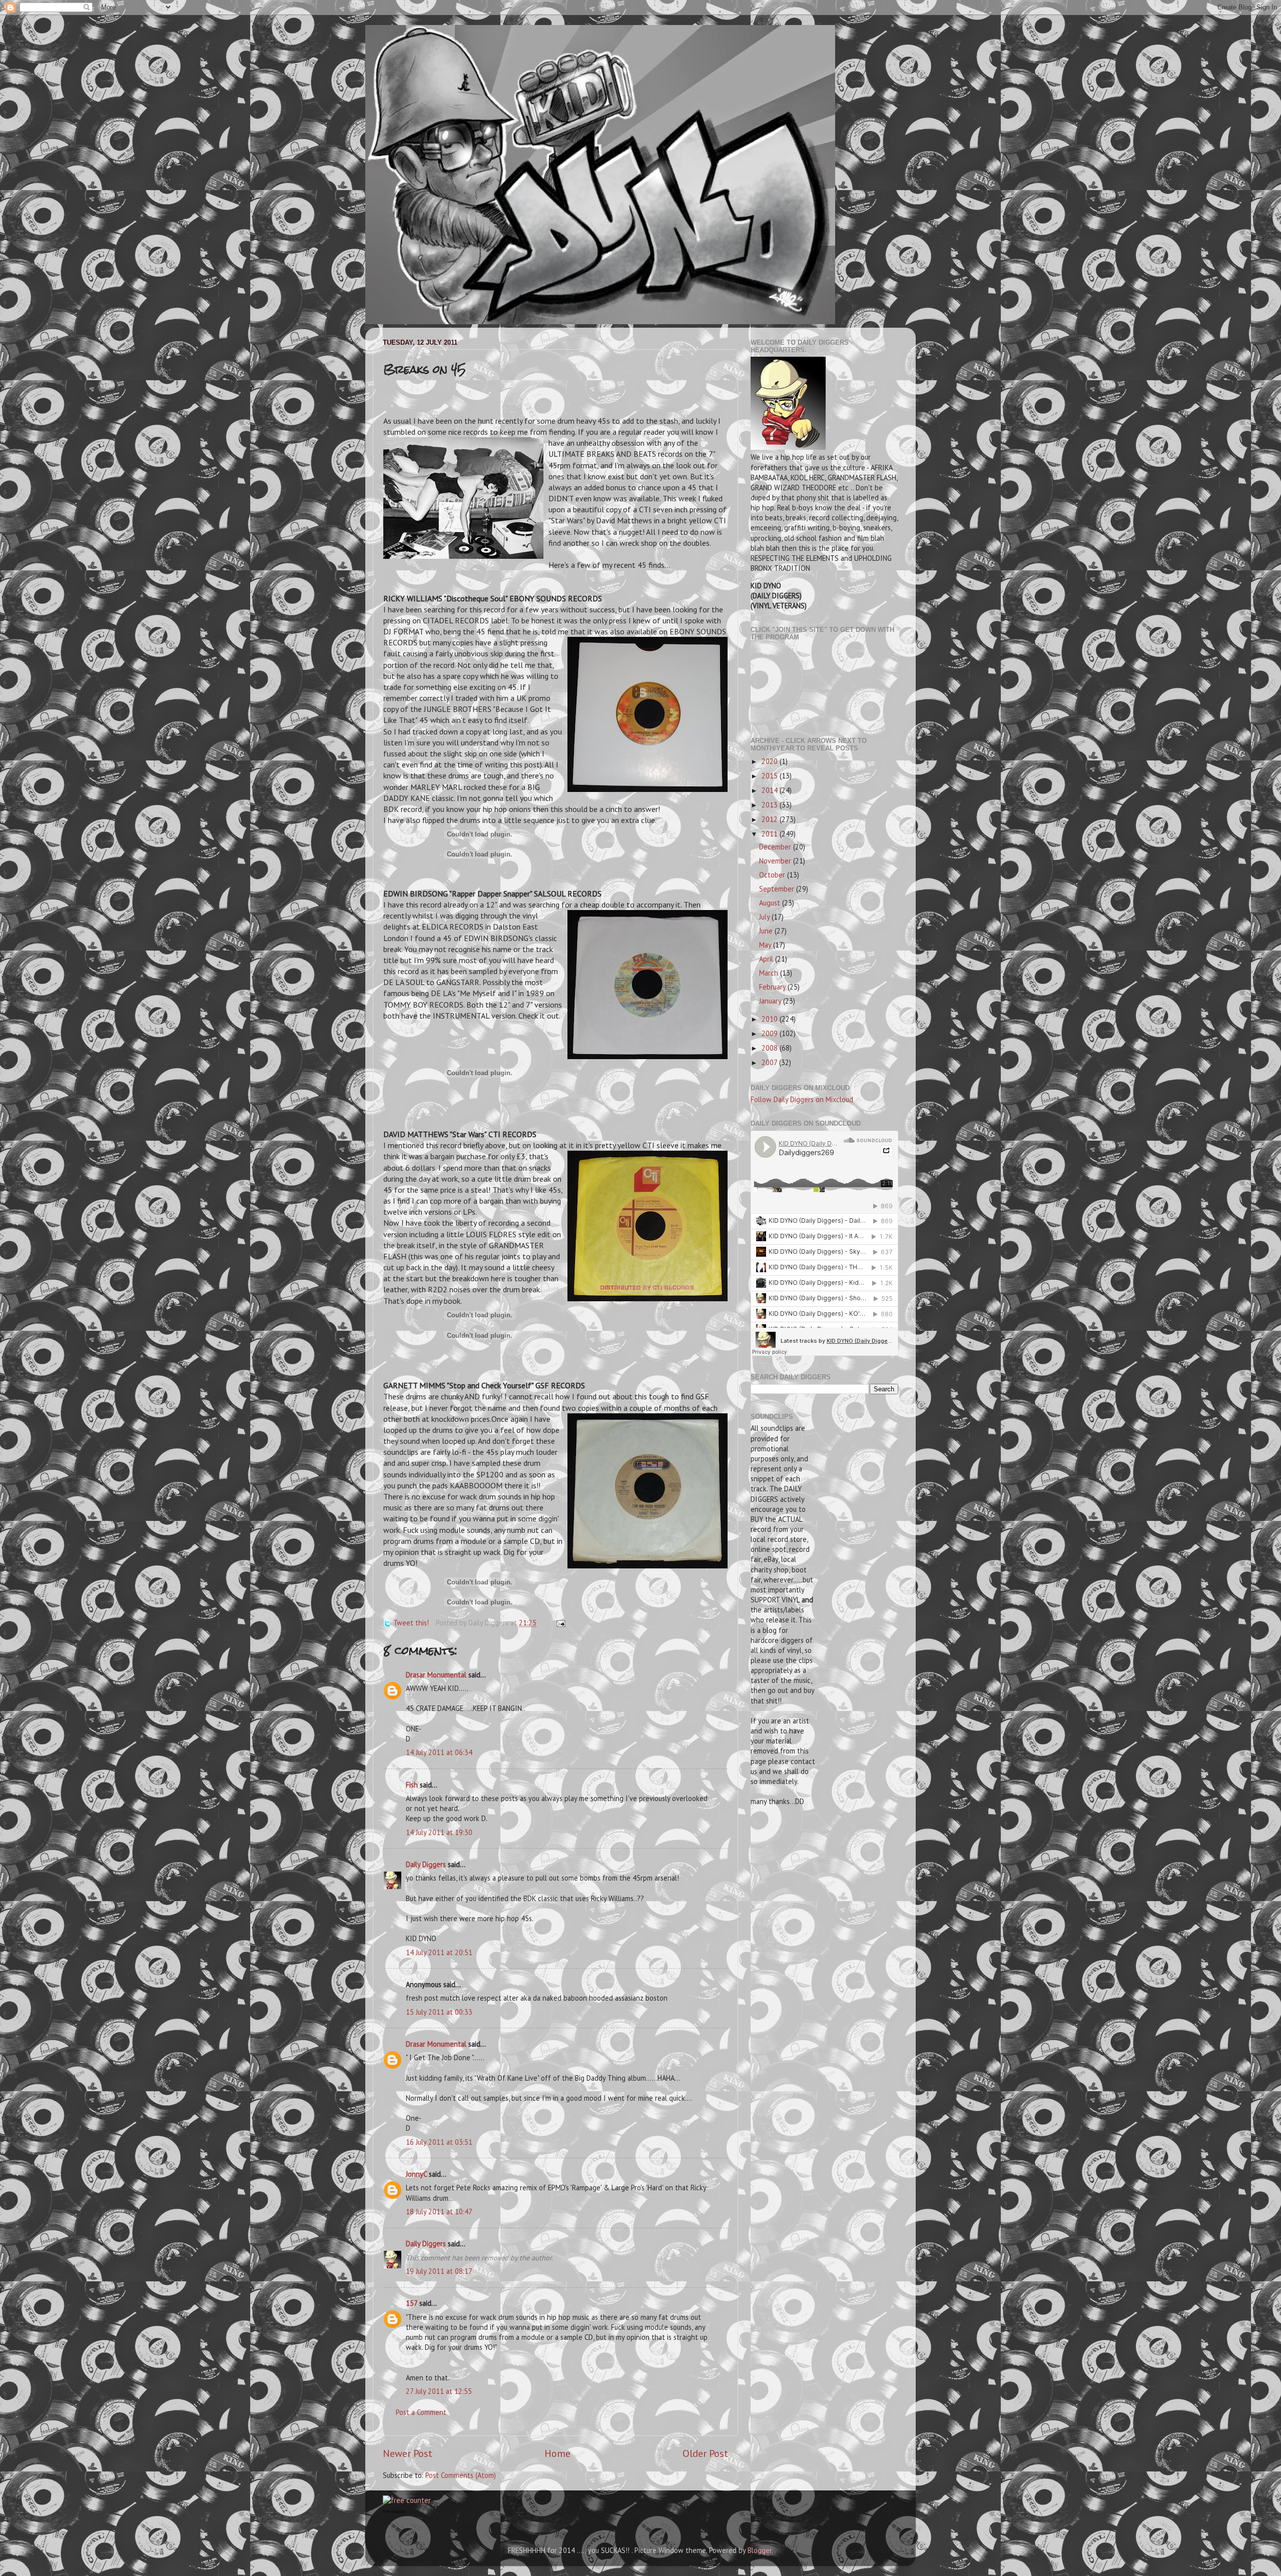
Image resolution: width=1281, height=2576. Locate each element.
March (770, 973)
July (765, 917)
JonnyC (416, 2174)
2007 (770, 1062)
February (773, 987)
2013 (771, 805)
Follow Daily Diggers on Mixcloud (802, 1099)
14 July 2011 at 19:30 (439, 1832)
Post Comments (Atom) (461, 2475)
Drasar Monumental (436, 1675)
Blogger (760, 2550)
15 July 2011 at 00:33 (439, 2012)
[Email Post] (559, 1623)
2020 (771, 761)
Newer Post (408, 2453)
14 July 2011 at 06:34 (439, 1752)
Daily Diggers (426, 1864)
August (771, 903)
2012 (771, 819)
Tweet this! (411, 1623)
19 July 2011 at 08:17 (439, 2271)
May (766, 945)
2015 (771, 776)
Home (557, 2453)
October (773, 875)
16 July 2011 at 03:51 (439, 2142)
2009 (771, 1033)
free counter (394, 2511)
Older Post (705, 2453)
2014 (771, 790)
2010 (771, 1019)
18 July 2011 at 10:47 (439, 2212)
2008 (771, 1048)
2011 (771, 834)
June (767, 931)
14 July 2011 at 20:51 (439, 1952)
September (778, 889)
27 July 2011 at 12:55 (439, 2391)
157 (412, 2303)
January (771, 1001)
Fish (412, 1785)
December (776, 847)
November (776, 861)
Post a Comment (421, 2412)
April (767, 959)
